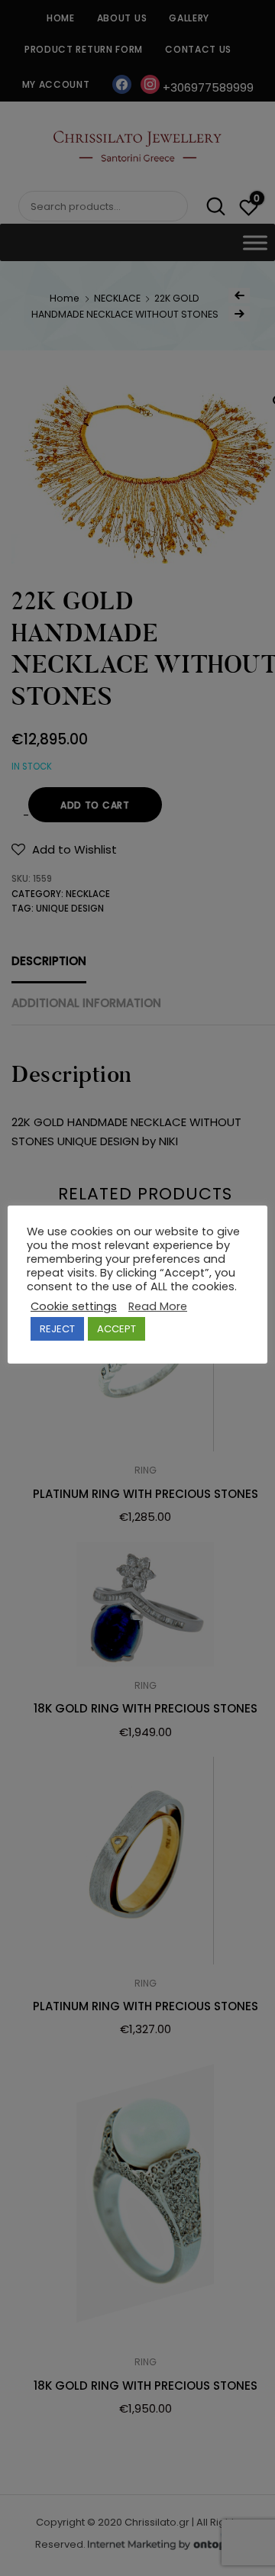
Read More (158, 1306)
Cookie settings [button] (74, 1306)
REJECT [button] (57, 1329)
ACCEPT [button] (116, 1329)
